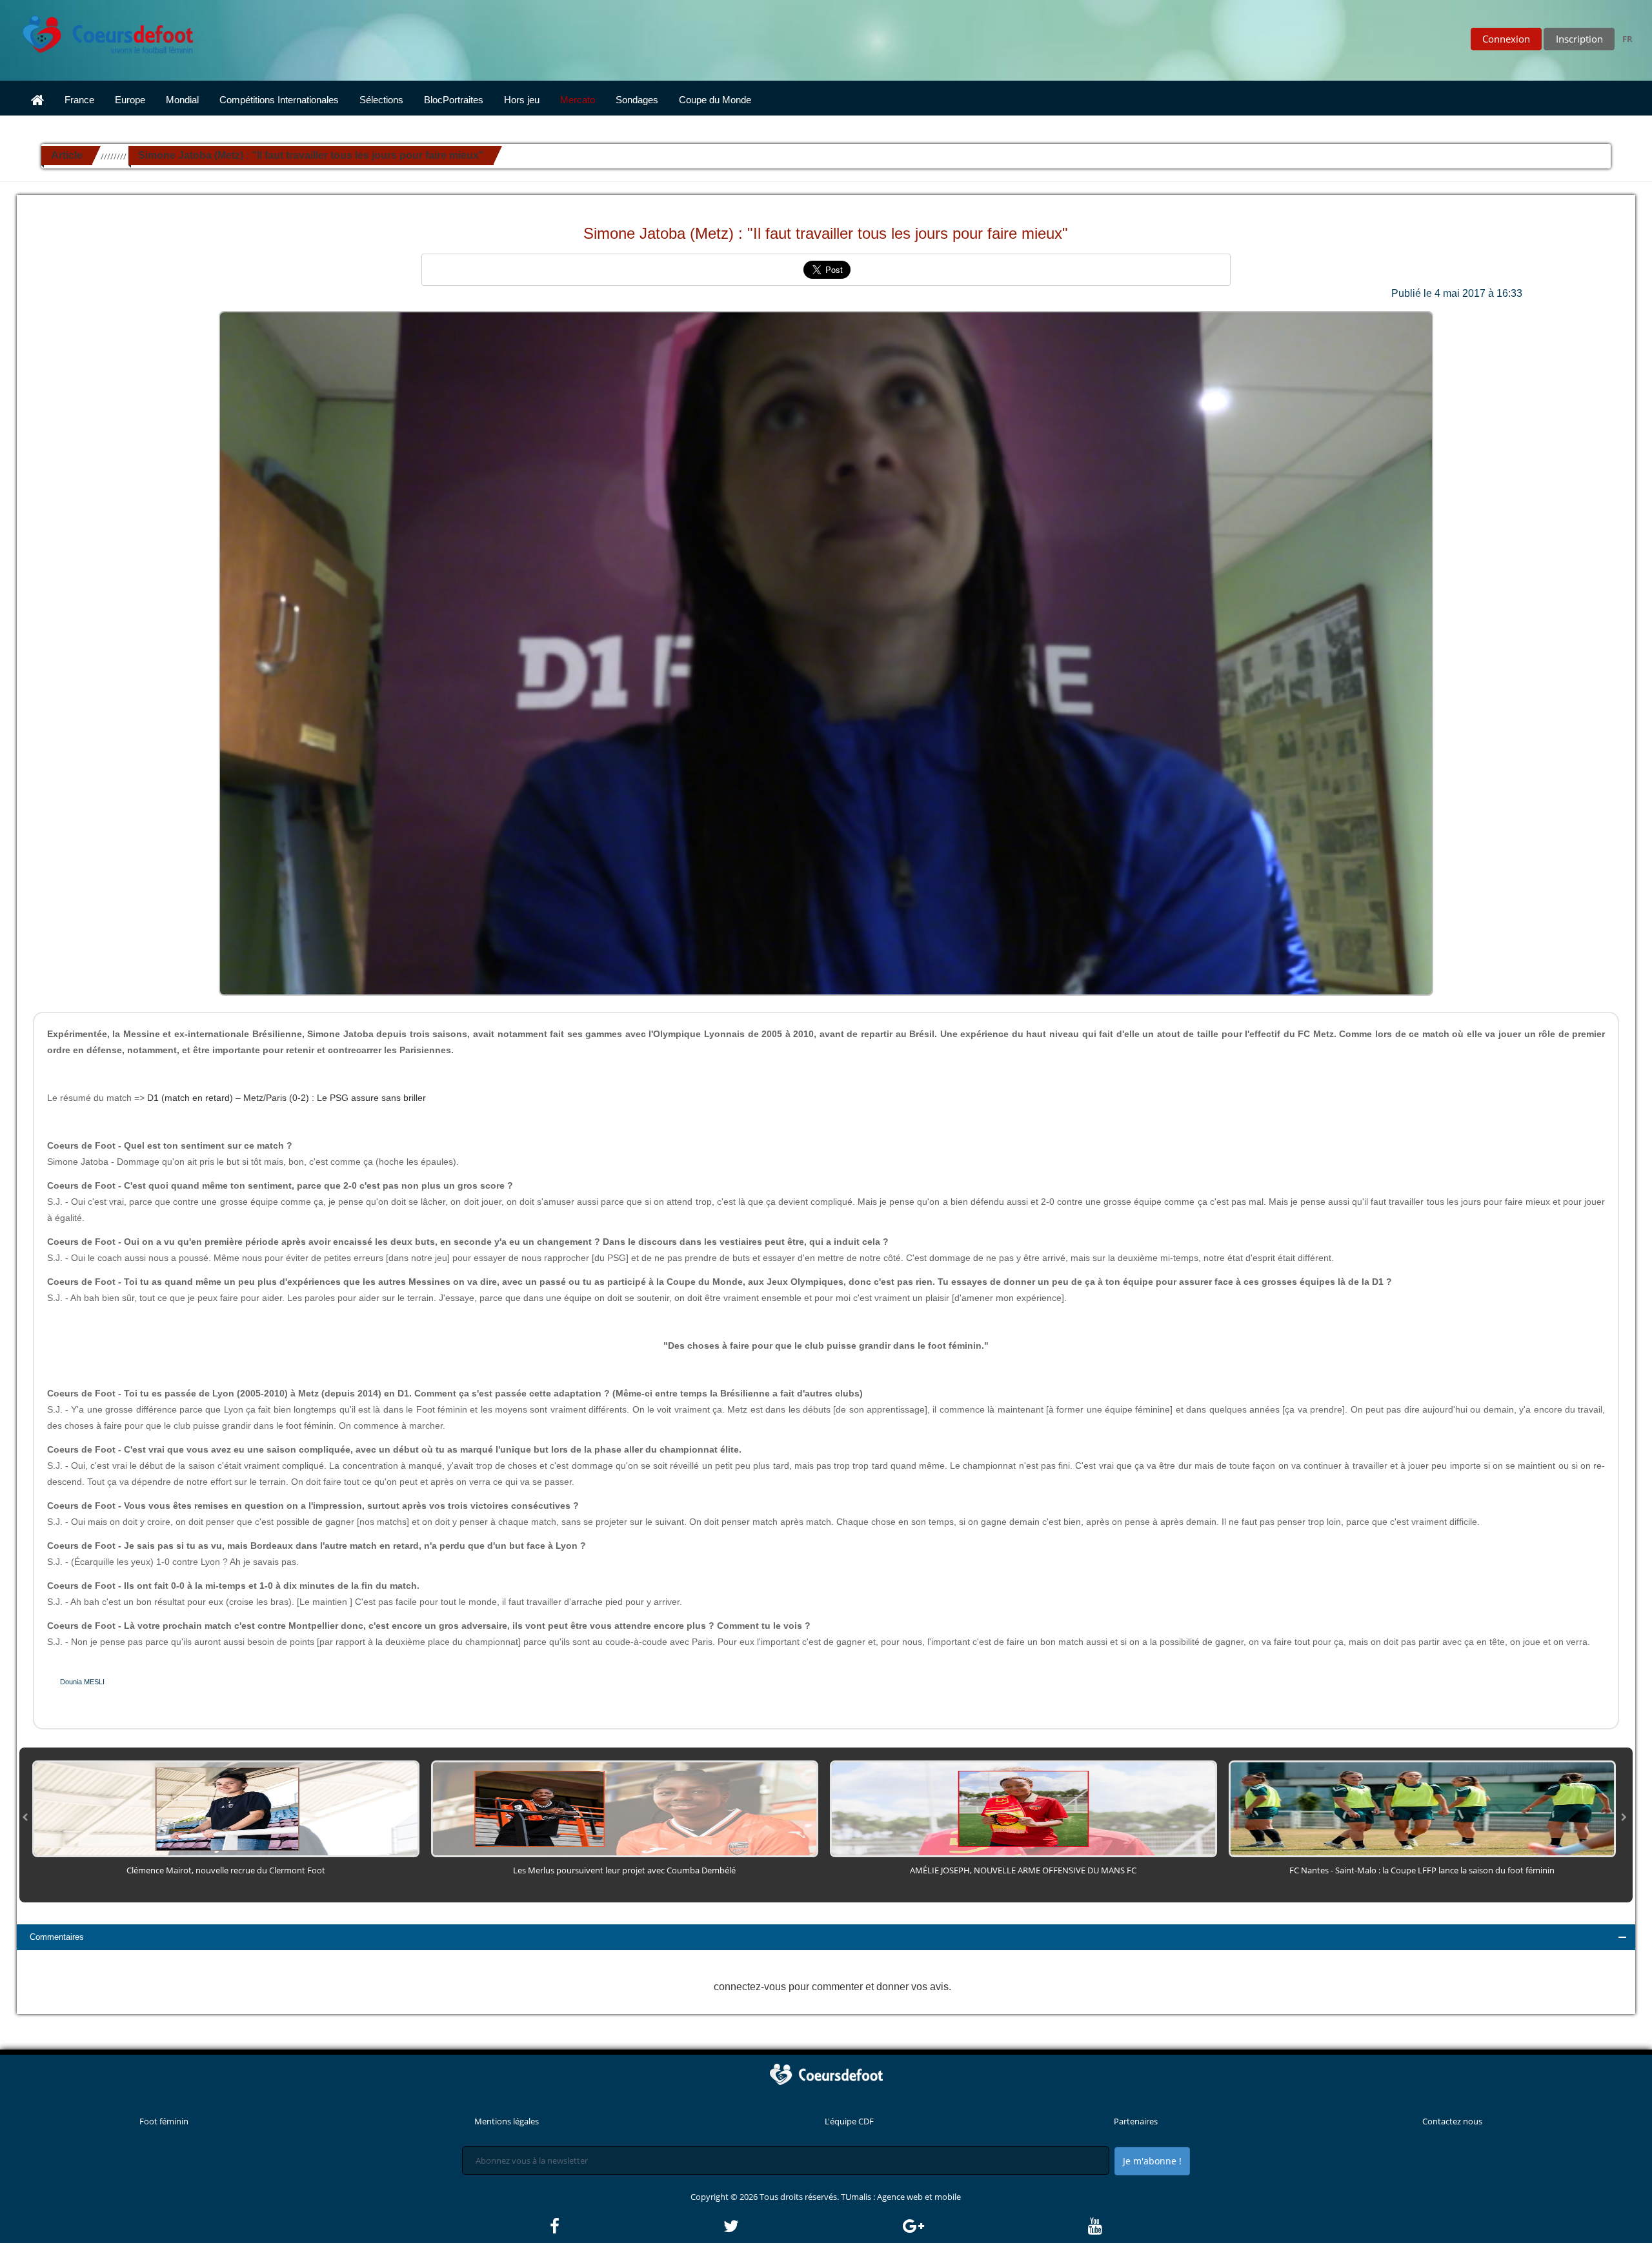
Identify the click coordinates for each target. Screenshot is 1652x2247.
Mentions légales (507, 2121)
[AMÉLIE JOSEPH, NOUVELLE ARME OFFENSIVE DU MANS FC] (1023, 1808)
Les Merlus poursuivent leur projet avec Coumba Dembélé (624, 1870)
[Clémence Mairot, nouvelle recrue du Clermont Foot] (226, 1808)
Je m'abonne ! (1152, 2161)
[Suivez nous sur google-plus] (994, 2226)
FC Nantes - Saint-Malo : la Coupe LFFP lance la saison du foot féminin (1422, 1870)
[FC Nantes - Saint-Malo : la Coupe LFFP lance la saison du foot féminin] (1422, 1808)
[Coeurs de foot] (99, 31)
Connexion (1506, 39)
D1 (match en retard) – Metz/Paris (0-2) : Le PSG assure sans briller (287, 1098)
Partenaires (1136, 2121)
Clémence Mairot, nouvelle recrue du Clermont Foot (226, 1870)
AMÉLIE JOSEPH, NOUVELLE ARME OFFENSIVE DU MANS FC (1023, 1870)
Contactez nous (1452, 2121)
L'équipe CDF (849, 2121)
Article (67, 155)
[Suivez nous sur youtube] (1095, 2226)
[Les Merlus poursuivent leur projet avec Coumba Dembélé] (625, 1808)
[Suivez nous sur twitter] (812, 2226)
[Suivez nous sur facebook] (636, 2226)
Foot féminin (164, 2121)
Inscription (1579, 39)
